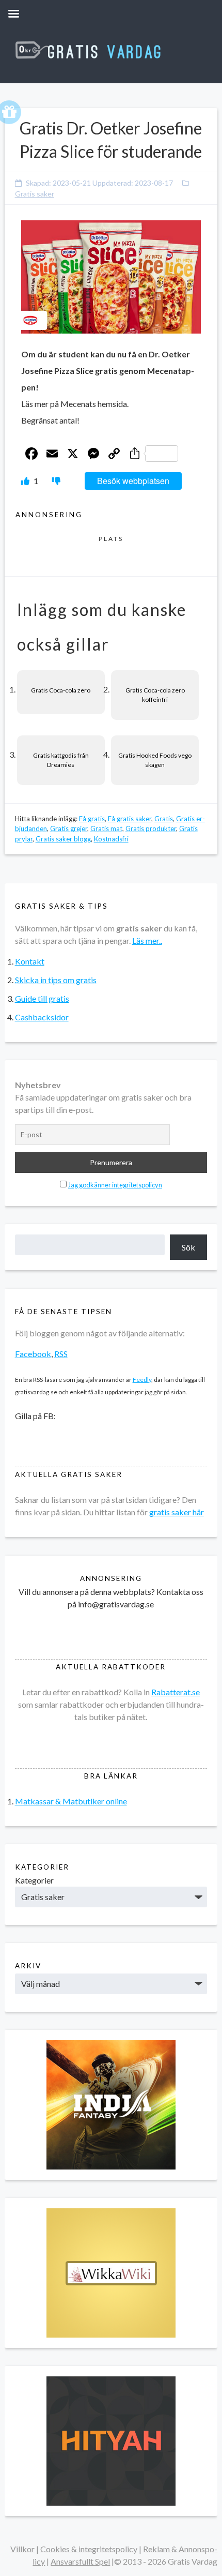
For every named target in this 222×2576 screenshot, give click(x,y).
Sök (188, 1247)
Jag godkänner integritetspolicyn (115, 1185)
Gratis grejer (69, 828)
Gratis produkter (151, 828)
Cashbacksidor (42, 1017)
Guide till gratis (42, 998)
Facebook (33, 1354)
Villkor (22, 2549)
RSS (61, 1354)
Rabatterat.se (176, 1692)
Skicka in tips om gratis (56, 980)
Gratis (164, 819)
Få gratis (92, 819)
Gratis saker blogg (63, 839)
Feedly (142, 1380)
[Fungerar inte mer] (56, 481)
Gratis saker (35, 194)
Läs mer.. (147, 940)
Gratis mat (106, 828)
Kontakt (30, 961)
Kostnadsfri (111, 839)
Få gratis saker (130, 819)
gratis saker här (177, 1512)
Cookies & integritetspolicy (89, 2549)
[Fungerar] (26, 481)
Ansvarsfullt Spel (80, 2561)
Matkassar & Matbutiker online (71, 1801)
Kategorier (34, 1880)
